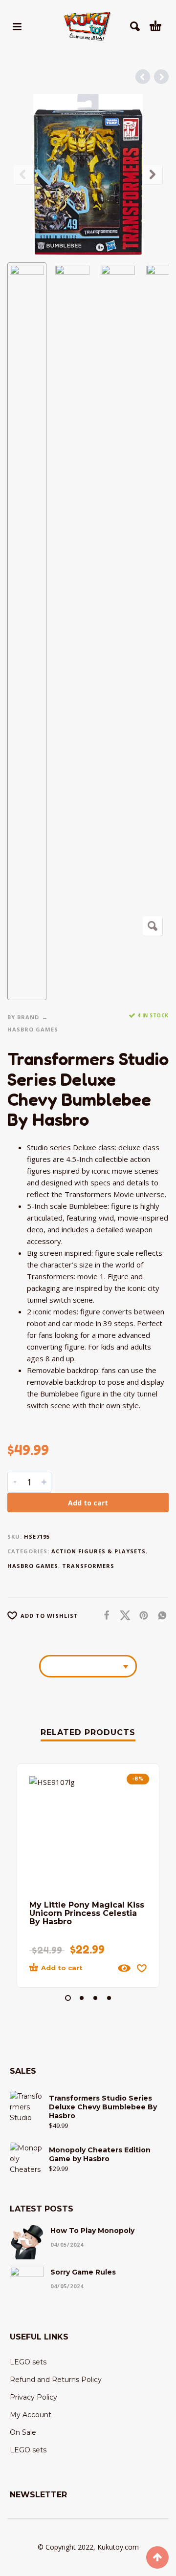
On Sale (23, 2432)
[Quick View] (124, 1968)
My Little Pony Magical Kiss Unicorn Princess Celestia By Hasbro (87, 1913)
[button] (17, 26)
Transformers (88, 1566)
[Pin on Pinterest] (141, 1615)
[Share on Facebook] (104, 1615)
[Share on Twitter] (122, 1615)
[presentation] (23, 174)
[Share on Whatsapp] (159, 1615)
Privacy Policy (33, 2397)
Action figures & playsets (99, 1551)
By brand (23, 1017)
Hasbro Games (33, 1029)
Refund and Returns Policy (56, 2380)
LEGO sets (28, 2362)
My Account (31, 2415)
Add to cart (88, 1503)
